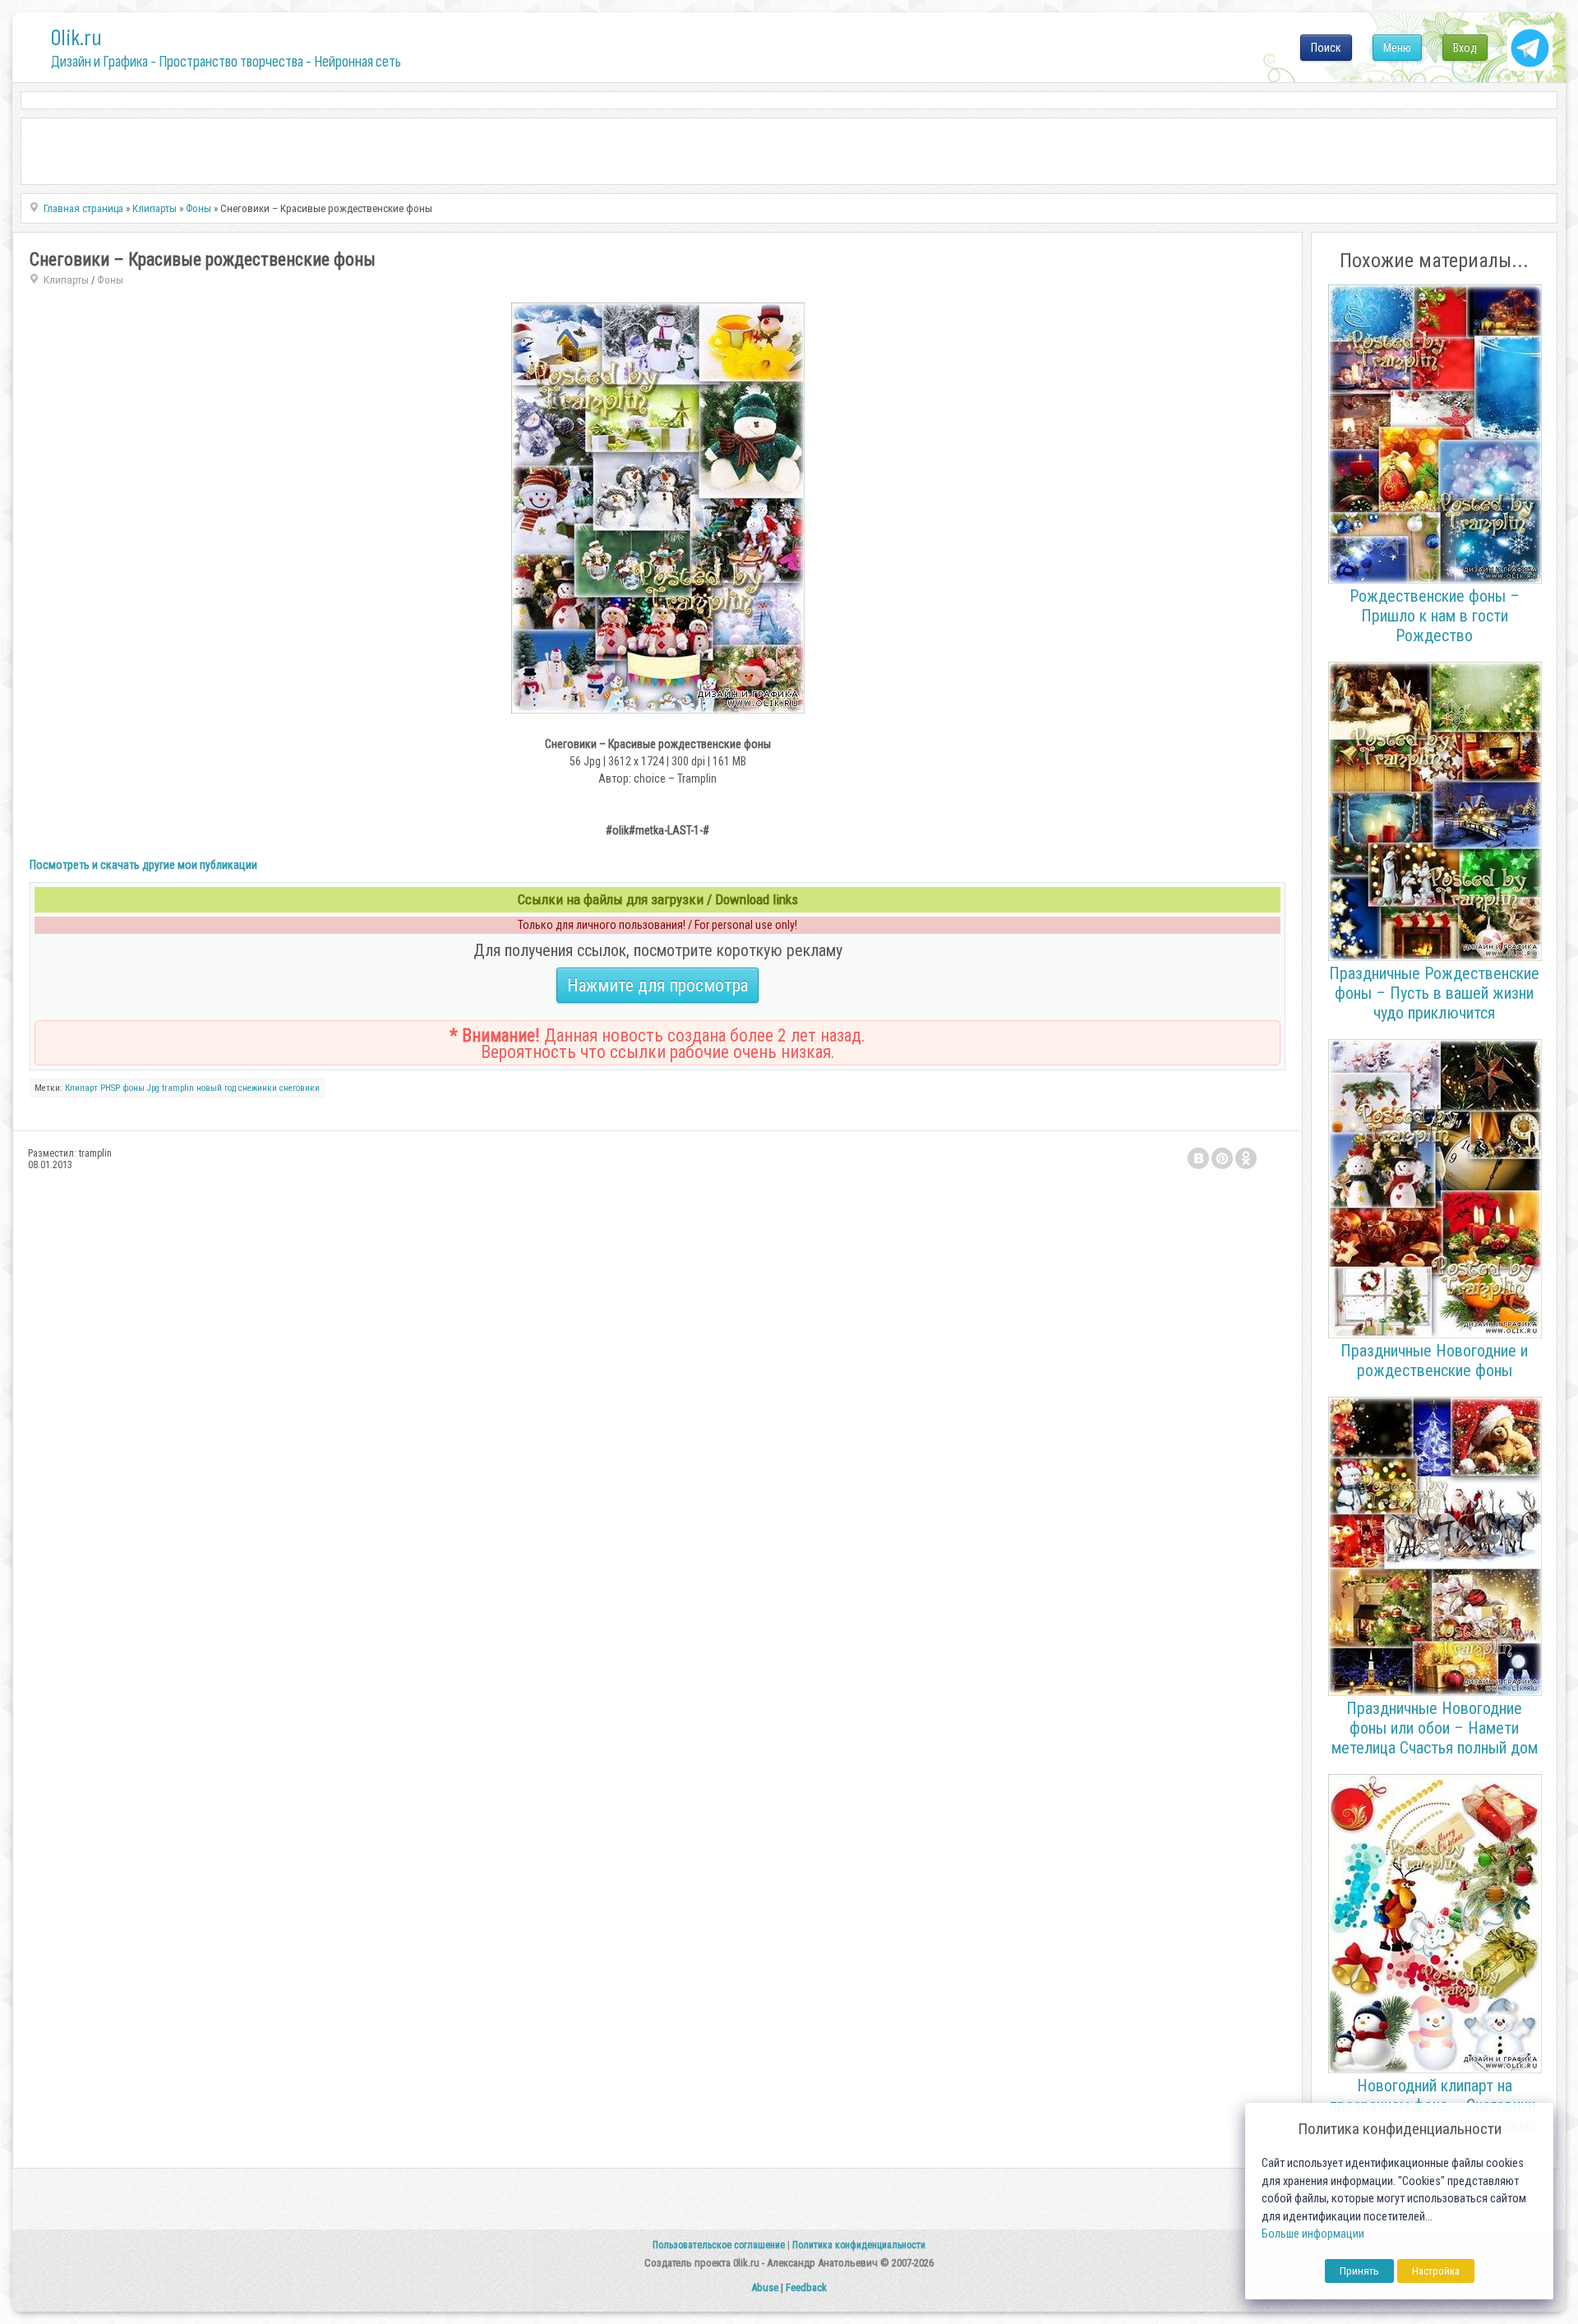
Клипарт (81, 1088)
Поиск (1326, 48)
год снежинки (251, 1088)
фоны (134, 1088)
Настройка (1436, 2271)
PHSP (110, 1088)
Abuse (765, 2287)
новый (209, 1088)
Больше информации (1313, 2234)
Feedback (806, 2287)
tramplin (178, 1088)
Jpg (153, 1088)
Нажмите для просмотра (657, 985)
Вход (1465, 48)
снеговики (300, 1088)
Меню (1397, 48)
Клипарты (66, 280)
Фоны (110, 280)
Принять (1359, 2271)
